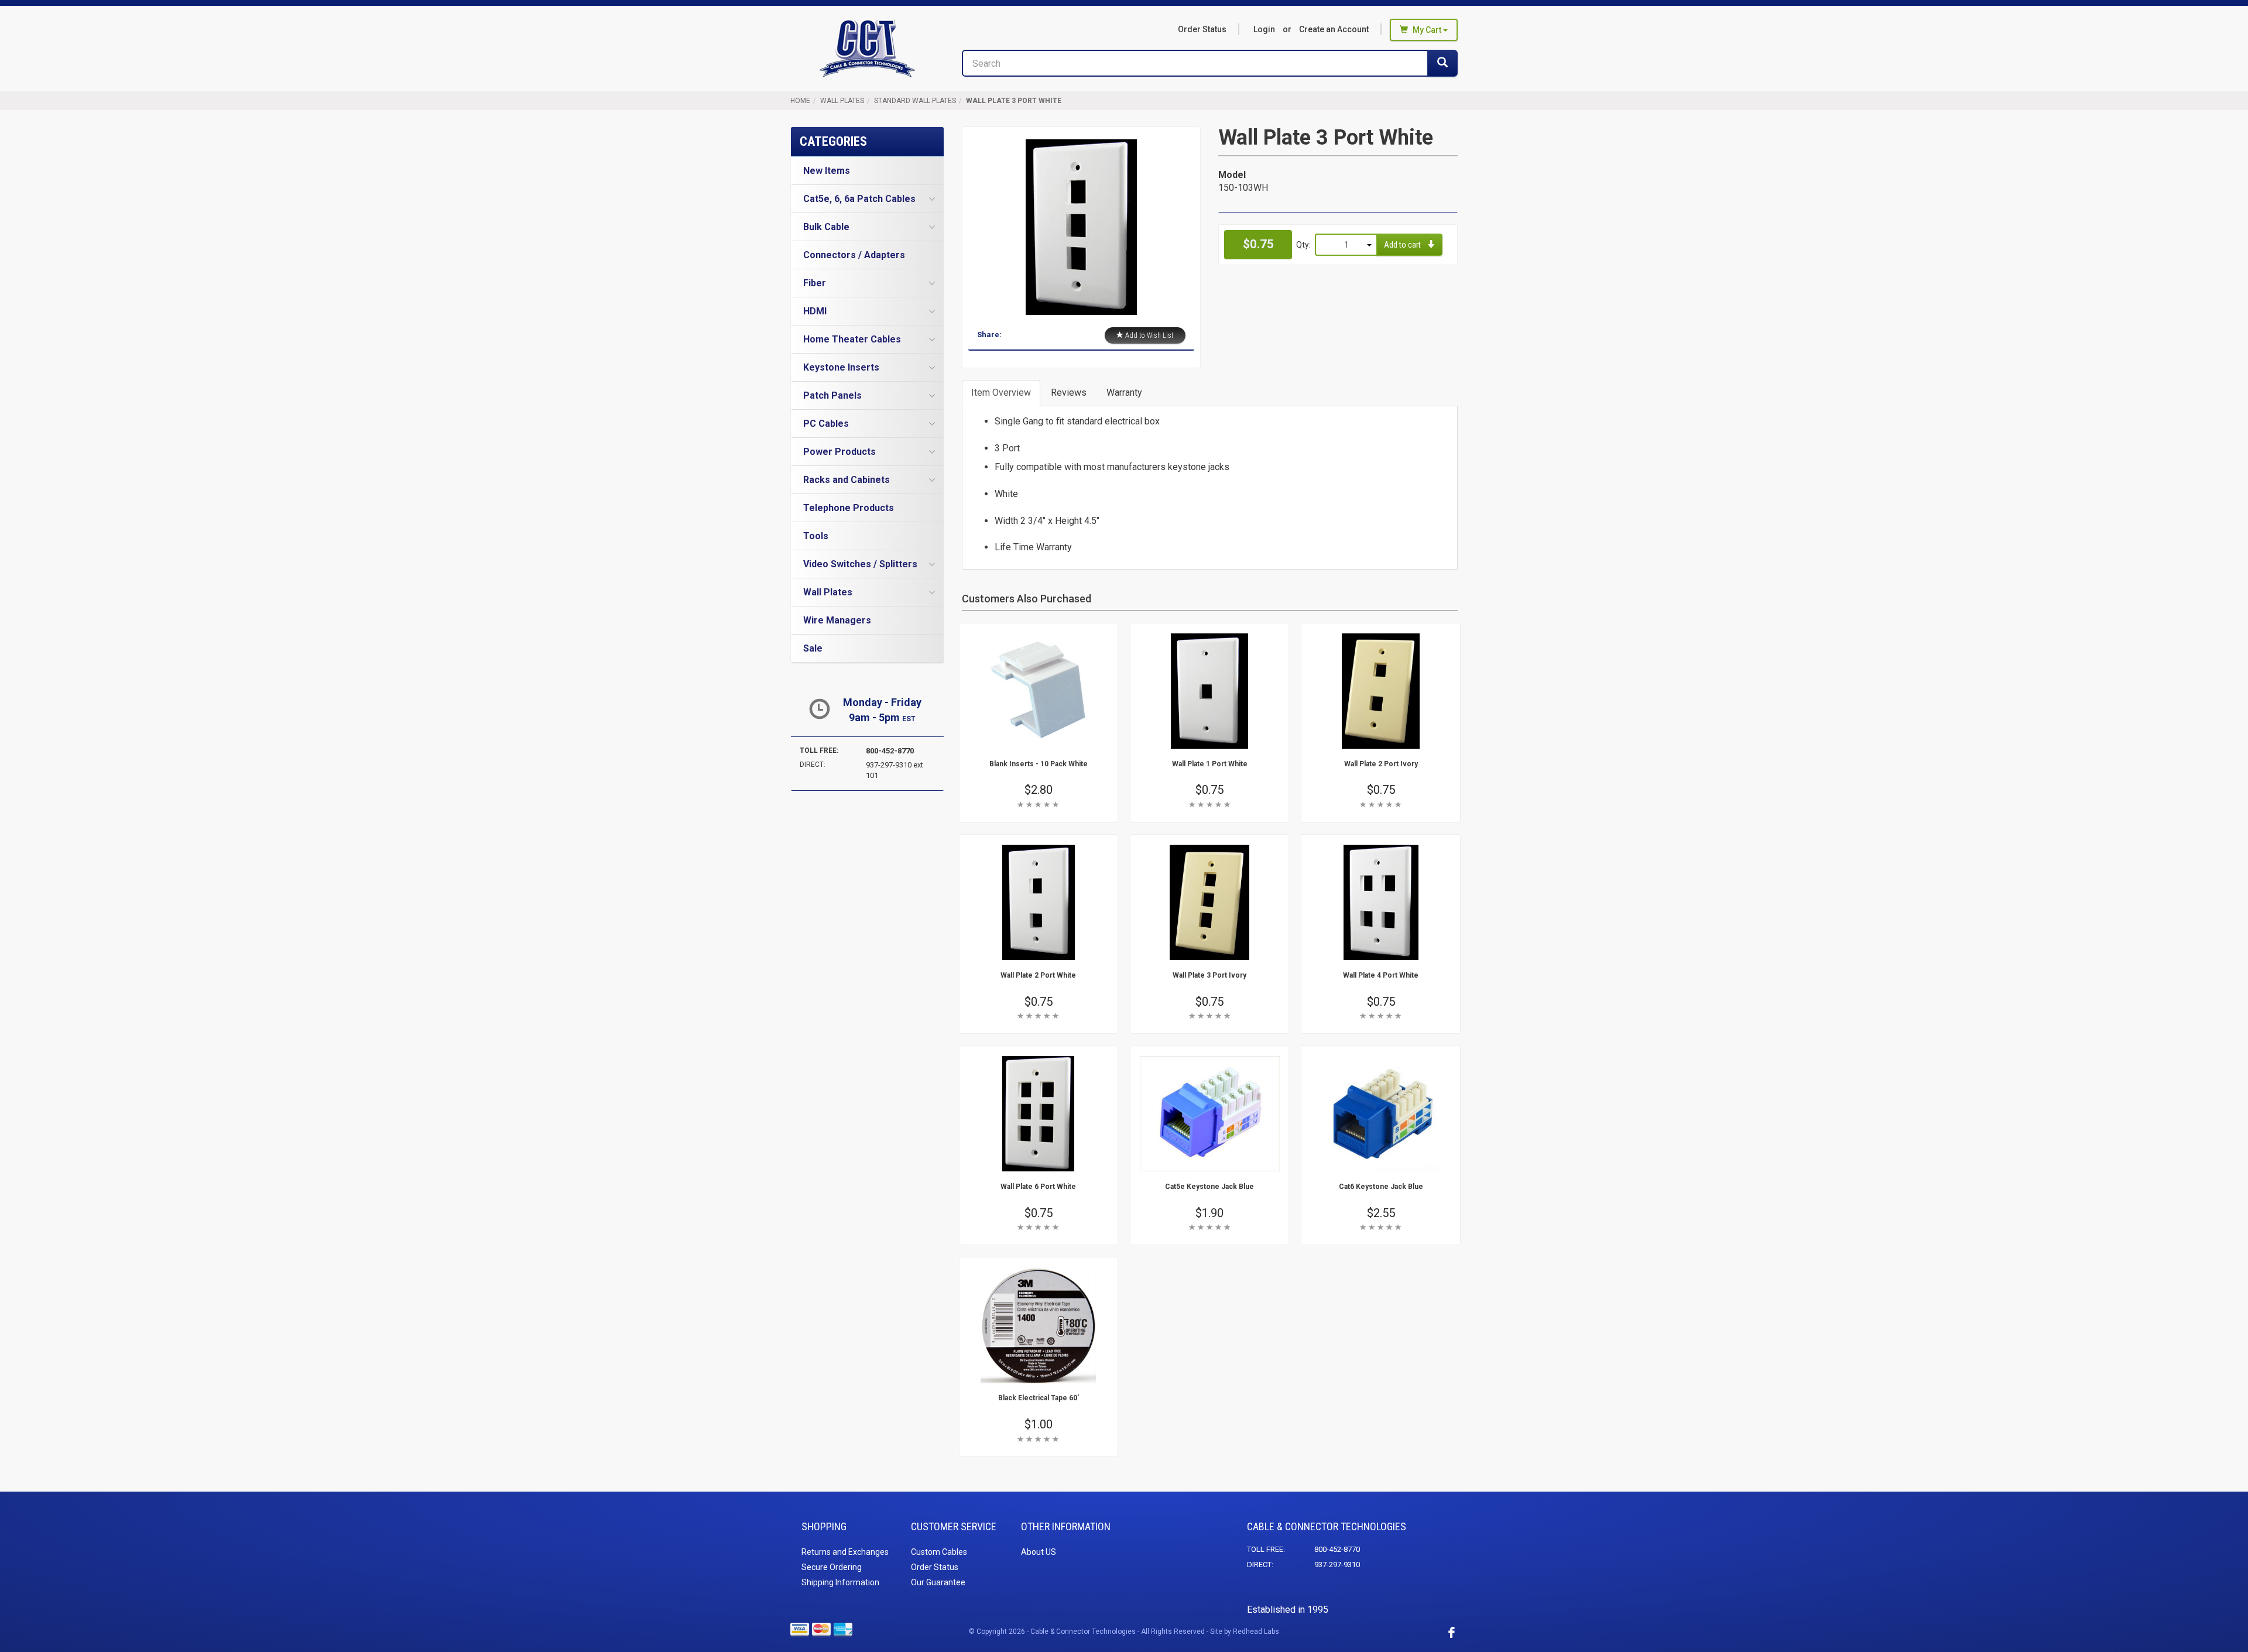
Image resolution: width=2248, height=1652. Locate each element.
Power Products (839, 452)
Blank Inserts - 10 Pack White (1039, 764)
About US (1039, 1552)
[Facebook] (1452, 1632)
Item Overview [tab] (1001, 393)
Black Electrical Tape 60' (1039, 1398)
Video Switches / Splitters (860, 564)
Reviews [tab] (1069, 393)
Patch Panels (832, 395)
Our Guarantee (938, 1582)
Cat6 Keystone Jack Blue (1381, 1187)
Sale (813, 648)
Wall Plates (842, 101)
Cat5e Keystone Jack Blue (1209, 1187)
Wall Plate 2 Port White (1038, 975)
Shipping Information (840, 1582)
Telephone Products (849, 508)
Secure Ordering (832, 1567)
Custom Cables (939, 1552)
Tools (816, 536)
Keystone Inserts (841, 367)
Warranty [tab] (1124, 393)
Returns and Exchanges (845, 1552)
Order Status (1202, 29)
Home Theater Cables (852, 339)
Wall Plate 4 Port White (1381, 975)
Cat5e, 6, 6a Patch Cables (859, 199)
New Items (827, 171)
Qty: (1303, 245)
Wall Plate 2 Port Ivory (1381, 764)
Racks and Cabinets (847, 480)
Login (1264, 29)
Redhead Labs (1256, 1632)
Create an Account (1334, 29)
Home (800, 101)
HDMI (815, 311)
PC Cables (826, 424)
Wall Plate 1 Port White (1210, 764)
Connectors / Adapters (854, 255)
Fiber (815, 283)
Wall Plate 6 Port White (1038, 1187)
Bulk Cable (826, 227)
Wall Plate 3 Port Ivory (1209, 975)
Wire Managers (837, 620)
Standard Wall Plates (915, 101)
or (1311, 29)
